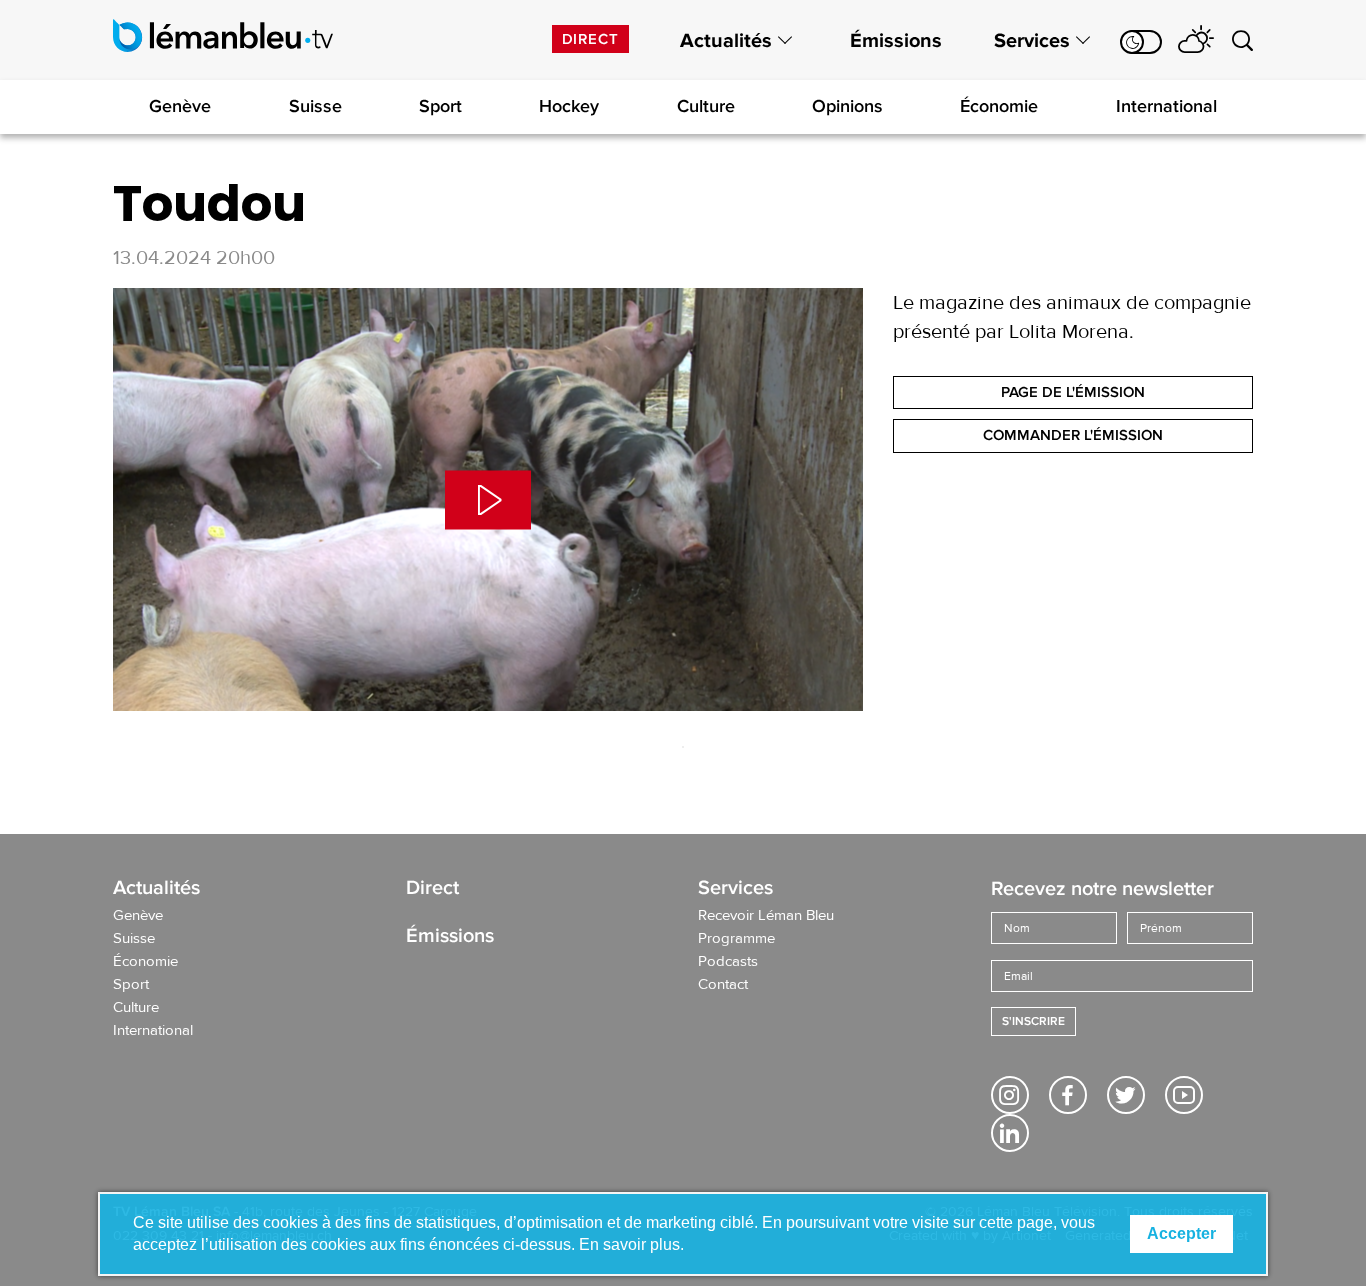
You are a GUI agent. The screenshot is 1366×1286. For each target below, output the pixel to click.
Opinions (847, 106)
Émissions (896, 41)
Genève (180, 106)
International (1166, 106)
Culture (706, 106)
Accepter (1181, 1233)
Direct (590, 39)
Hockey (569, 106)
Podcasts (728, 962)
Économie (999, 106)
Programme (736, 939)
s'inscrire (1033, 1021)
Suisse (315, 106)
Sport (440, 106)
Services (1032, 41)
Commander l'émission (1073, 435)
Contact (723, 985)
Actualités (726, 41)
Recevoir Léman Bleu (766, 916)
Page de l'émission (1073, 392)
